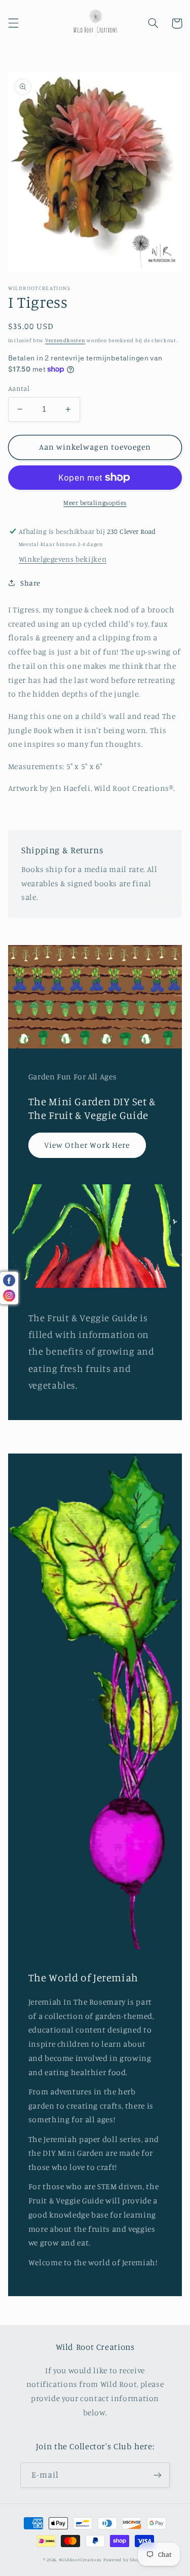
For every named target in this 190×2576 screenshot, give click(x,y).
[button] (13, 23)
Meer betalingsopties (95, 503)
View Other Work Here (87, 1145)
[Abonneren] (158, 2475)
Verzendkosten (65, 340)
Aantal (19, 388)
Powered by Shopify (125, 2560)
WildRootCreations (81, 2560)
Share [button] (30, 583)
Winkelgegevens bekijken (63, 559)
